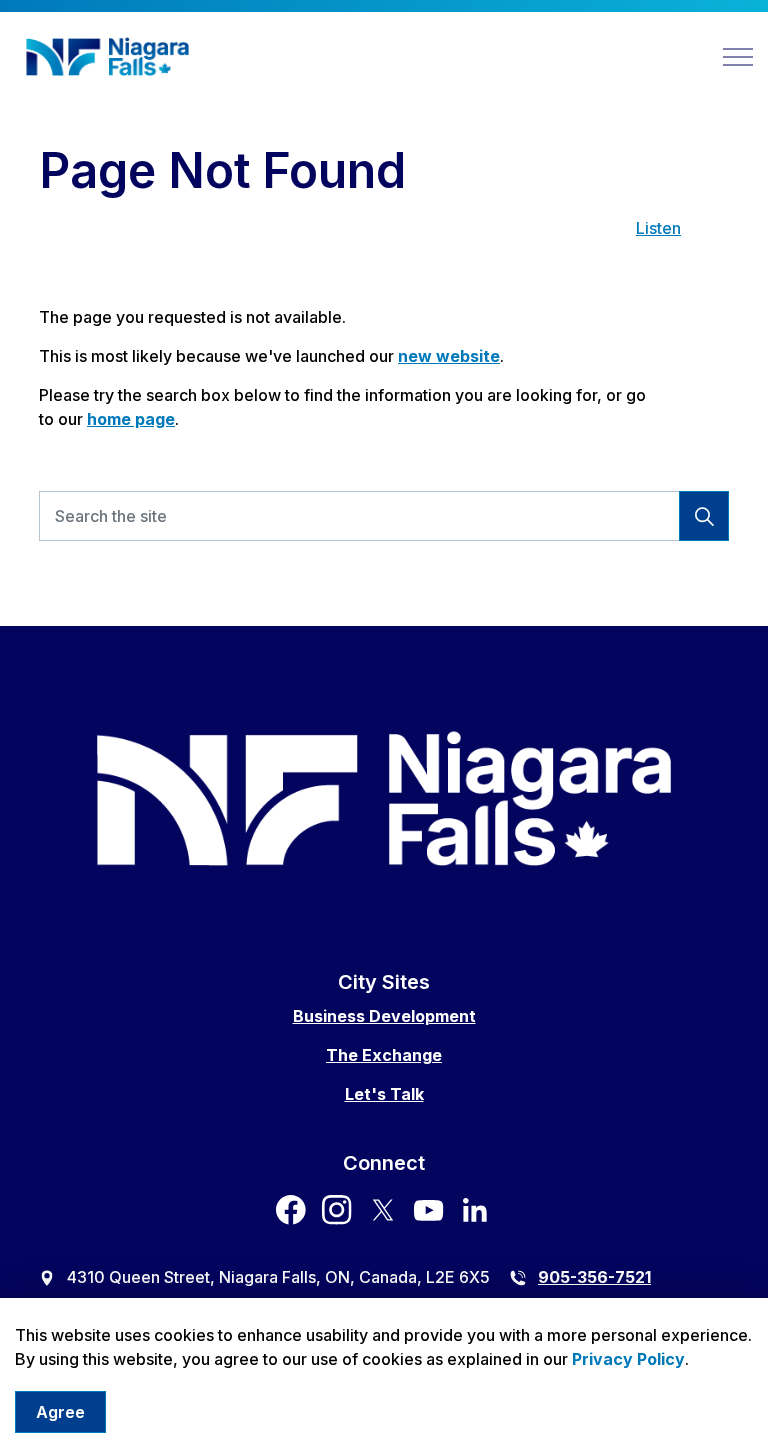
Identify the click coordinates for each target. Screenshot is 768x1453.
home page (131, 419)
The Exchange (384, 1055)
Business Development (384, 1016)
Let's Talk (384, 1094)
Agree (60, 1412)
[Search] (704, 516)
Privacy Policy (628, 1359)
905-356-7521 (594, 1277)
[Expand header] (738, 57)
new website (449, 356)
